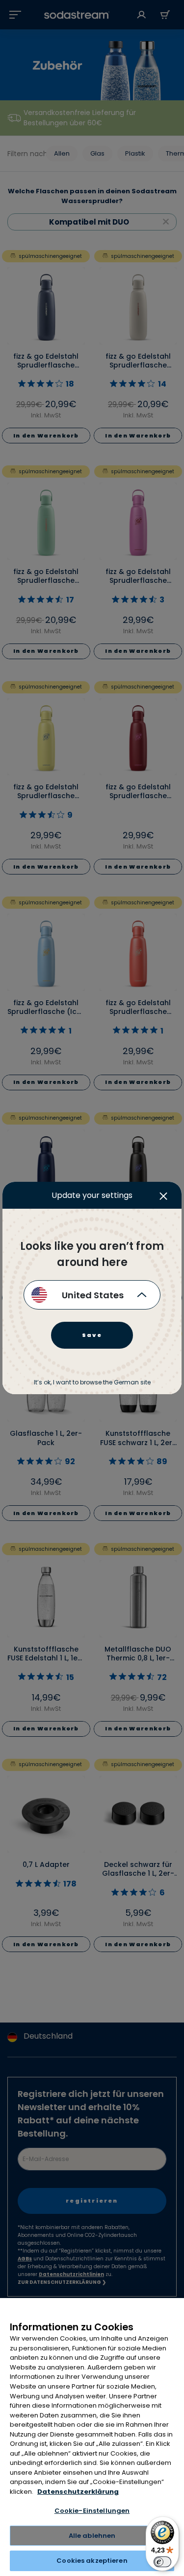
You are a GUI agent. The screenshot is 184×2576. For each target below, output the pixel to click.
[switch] (162, 2562)
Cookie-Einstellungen (92, 2511)
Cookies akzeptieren (92, 2561)
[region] (92, 2437)
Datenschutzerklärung (78, 2492)
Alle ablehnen (92, 2536)
